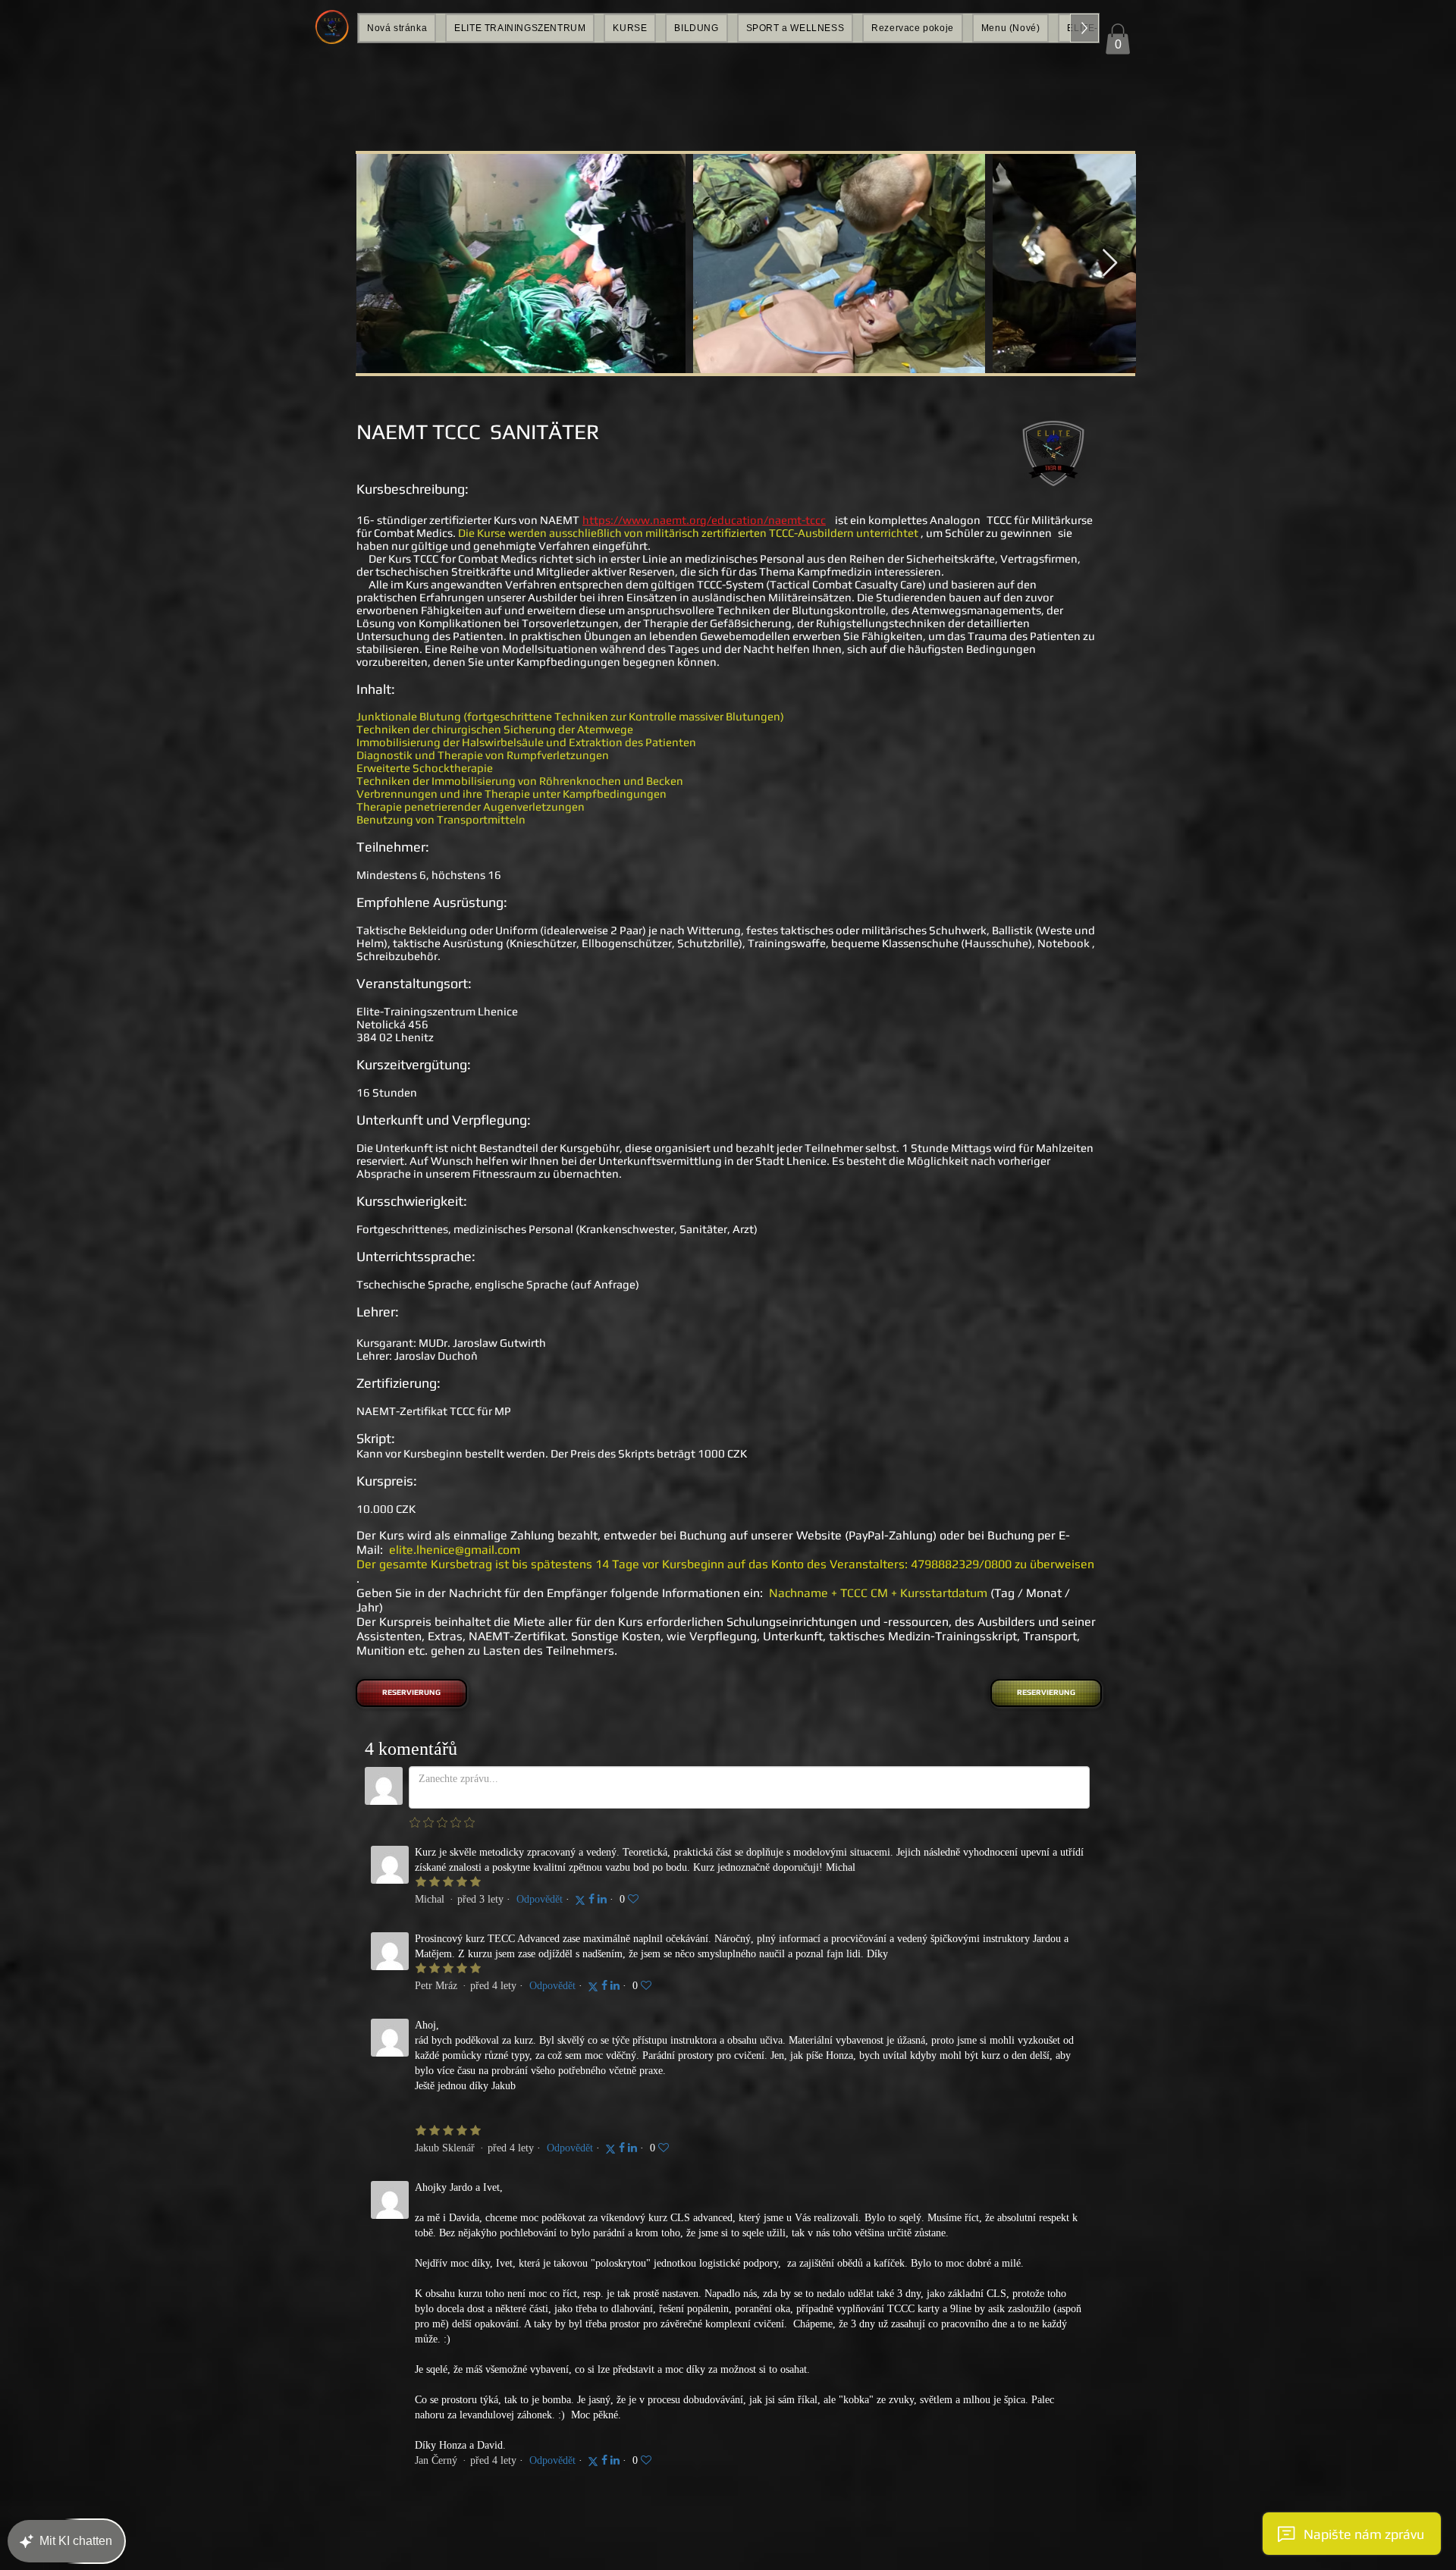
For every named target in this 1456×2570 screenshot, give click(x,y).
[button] (1118, 39)
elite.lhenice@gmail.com (455, 1550)
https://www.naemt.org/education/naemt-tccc (704, 520)
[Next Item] (1110, 264)
